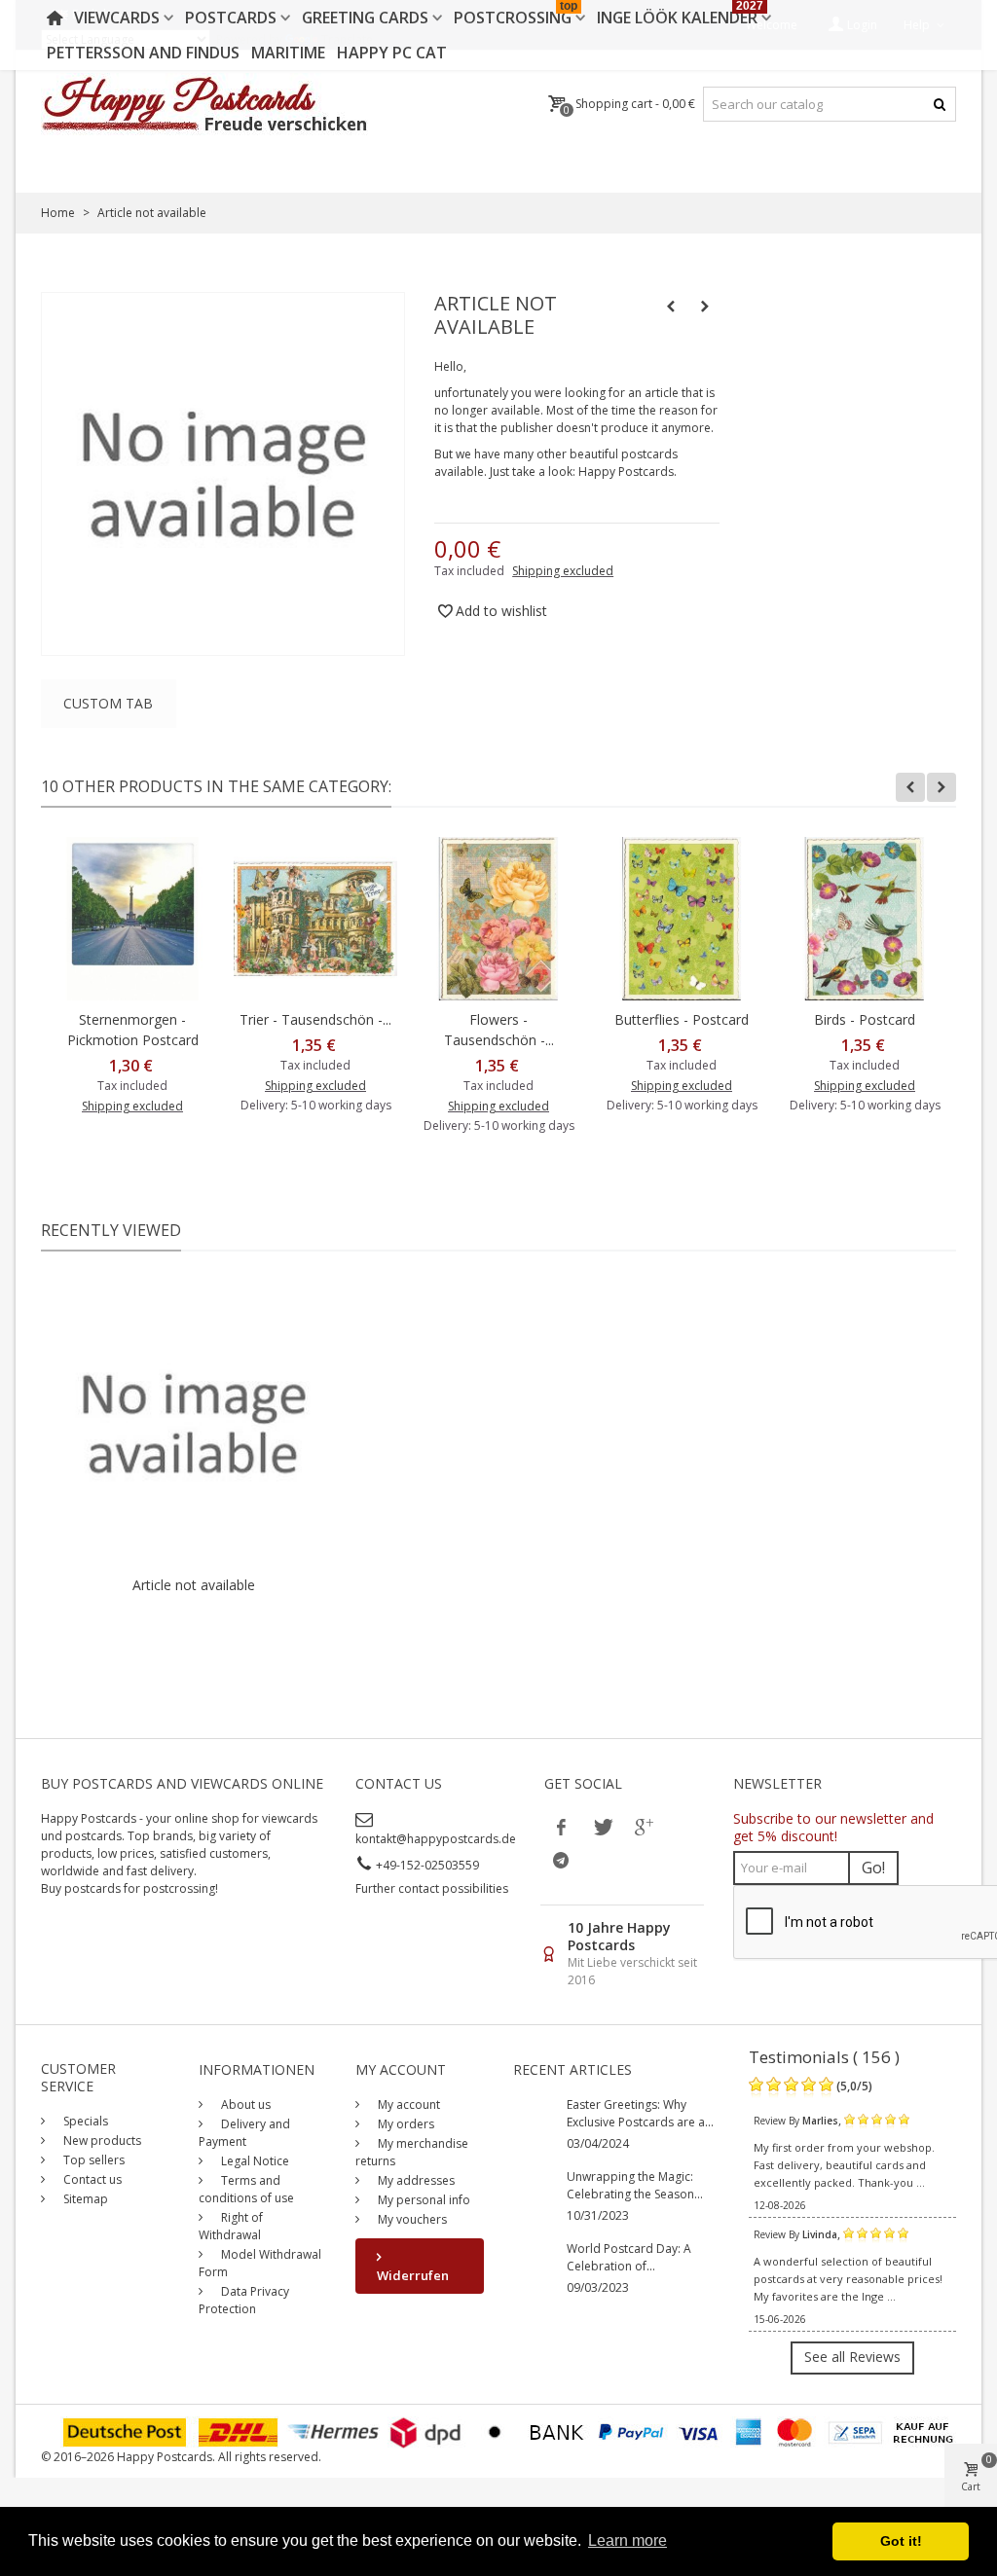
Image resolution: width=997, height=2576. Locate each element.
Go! (873, 1868)
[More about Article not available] (193, 1423)
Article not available (194, 1585)
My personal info (423, 2200)
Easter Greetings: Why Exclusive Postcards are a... (640, 2113)
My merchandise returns (412, 2152)
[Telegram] (561, 1860)
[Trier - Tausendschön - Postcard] (315, 919)
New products (101, 2141)
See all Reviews (852, 2357)
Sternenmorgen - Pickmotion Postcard (133, 1030)
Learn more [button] (628, 2540)
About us (244, 2104)
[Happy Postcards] (206, 104)
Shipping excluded (563, 571)
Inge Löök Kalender (680, 14)
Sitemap (84, 2199)
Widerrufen (413, 2275)
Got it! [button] (901, 2541)
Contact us (91, 2179)
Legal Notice (254, 2161)
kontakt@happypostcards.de (436, 1839)
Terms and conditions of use (246, 2189)
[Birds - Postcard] (865, 919)
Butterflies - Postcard (682, 1019)
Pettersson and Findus (143, 53)
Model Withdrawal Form (260, 2263)
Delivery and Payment (244, 2133)
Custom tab (108, 703)
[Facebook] (561, 1827)
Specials (84, 2121)
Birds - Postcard (865, 1019)
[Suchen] (939, 104)
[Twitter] (602, 1827)
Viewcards (117, 18)
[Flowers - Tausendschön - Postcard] (498, 919)
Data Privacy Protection (244, 2300)
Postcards (231, 18)
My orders (405, 2124)
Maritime (288, 53)
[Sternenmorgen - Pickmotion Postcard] (132, 919)
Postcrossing (516, 14)
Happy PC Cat (392, 53)
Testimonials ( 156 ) (824, 2057)
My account (407, 2104)
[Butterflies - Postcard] (682, 919)
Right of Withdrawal (231, 2226)
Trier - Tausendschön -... (315, 1019)
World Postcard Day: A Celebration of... (629, 2257)
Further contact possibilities (432, 1888)
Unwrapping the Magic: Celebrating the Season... (635, 2185)
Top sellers (92, 2160)
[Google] (643, 1827)
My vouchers (411, 2219)
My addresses (415, 2180)
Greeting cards (365, 18)
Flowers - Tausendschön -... (499, 1030)
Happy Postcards (626, 472)
